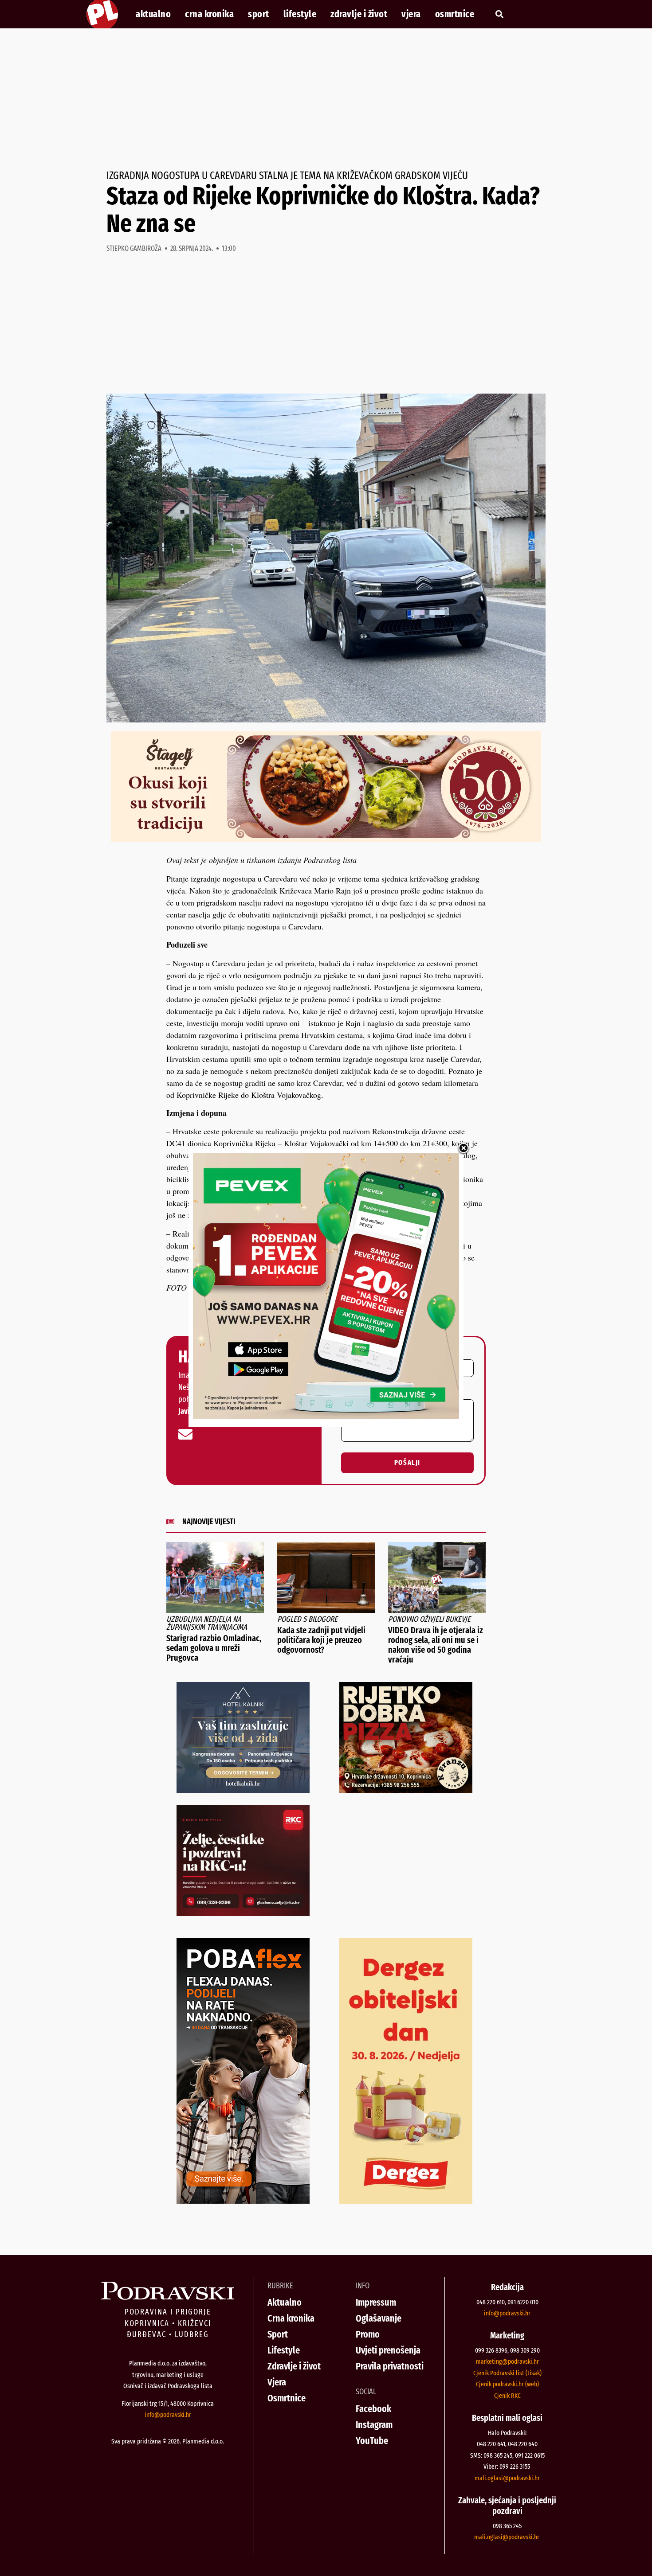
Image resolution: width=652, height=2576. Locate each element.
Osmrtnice (455, 14)
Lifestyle (300, 14)
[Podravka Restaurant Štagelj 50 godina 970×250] (326, 839)
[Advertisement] (326, 99)
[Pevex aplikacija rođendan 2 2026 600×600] (326, 1416)
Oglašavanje (379, 2318)
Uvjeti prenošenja (388, 2350)
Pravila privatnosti (390, 2366)
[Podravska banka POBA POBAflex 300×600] (243, 2201)
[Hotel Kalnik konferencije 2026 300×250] (243, 1790)
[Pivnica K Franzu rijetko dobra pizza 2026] (406, 1790)
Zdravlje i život (359, 14)
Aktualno (153, 14)
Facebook (373, 2409)
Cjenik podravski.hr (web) (507, 2384)
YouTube (372, 2441)
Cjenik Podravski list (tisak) (507, 2373)
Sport (259, 14)
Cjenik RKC (507, 2396)
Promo (368, 2334)
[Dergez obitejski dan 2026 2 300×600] (406, 2201)
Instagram (374, 2425)
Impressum (376, 2302)
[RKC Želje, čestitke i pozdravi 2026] (243, 1913)
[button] (499, 14)
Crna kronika (209, 14)
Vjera (411, 14)
